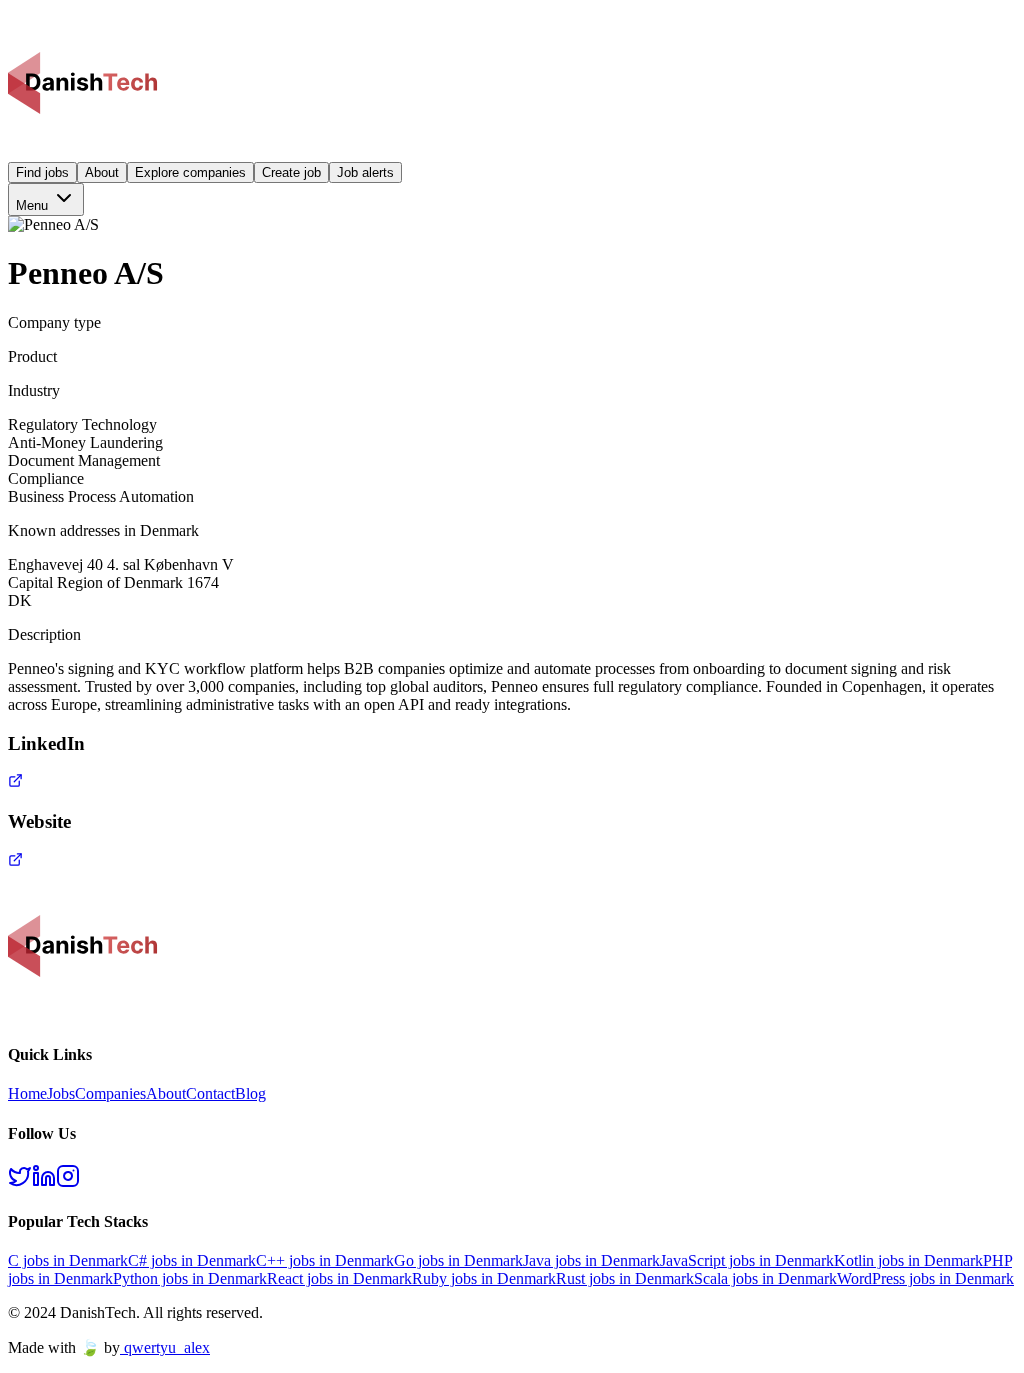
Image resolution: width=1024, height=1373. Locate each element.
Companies (110, 1093)
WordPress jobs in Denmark (925, 1278)
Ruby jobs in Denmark (484, 1278)
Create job (291, 172)
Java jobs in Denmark (591, 1260)
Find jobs (42, 172)
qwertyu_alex (167, 1347)
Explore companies (190, 172)
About (102, 172)
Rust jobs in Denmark (625, 1278)
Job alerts (365, 172)
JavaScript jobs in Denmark (747, 1260)
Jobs (61, 1093)
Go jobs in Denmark (458, 1260)
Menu (34, 205)
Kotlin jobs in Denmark (908, 1260)
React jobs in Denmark (339, 1278)
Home (27, 1093)
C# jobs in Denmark (192, 1260)
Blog (250, 1093)
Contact (210, 1093)
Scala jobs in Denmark (765, 1278)
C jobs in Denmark (68, 1260)
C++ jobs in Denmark (325, 1260)
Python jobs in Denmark (190, 1278)
